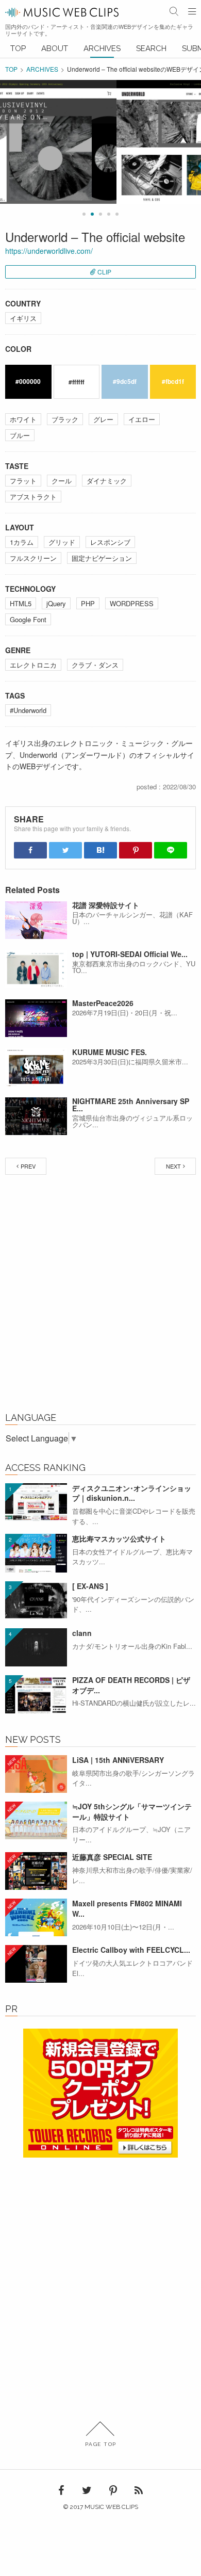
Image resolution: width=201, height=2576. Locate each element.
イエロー (142, 419)
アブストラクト (33, 497)
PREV (28, 1166)
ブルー (20, 435)
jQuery (56, 603)
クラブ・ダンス (95, 665)
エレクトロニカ (33, 665)
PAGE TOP (101, 2444)
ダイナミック (107, 481)
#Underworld (28, 710)
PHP (88, 603)
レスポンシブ (110, 542)
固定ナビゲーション (102, 558)
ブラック (65, 419)
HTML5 (21, 603)
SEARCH (151, 48)
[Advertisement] (100, 1296)
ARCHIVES (102, 48)
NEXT (173, 1166)
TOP (18, 48)
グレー (103, 419)
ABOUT (55, 48)
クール (62, 481)
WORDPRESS (132, 603)
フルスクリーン (33, 558)
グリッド (62, 542)
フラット (23, 481)
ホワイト (23, 419)
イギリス (23, 318)
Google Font (28, 619)
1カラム (22, 542)
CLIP (104, 272)
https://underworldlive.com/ (49, 251)
